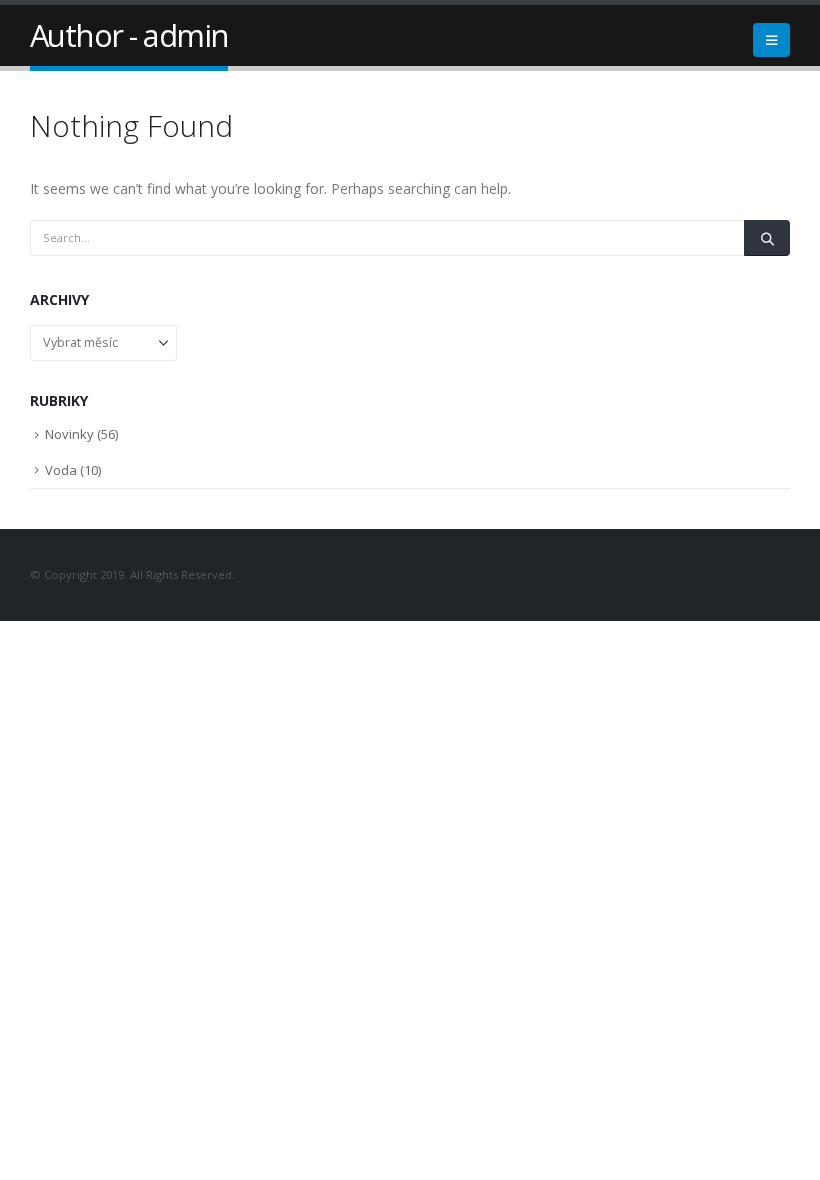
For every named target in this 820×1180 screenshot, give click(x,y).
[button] (771, 40)
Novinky (69, 434)
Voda (61, 470)
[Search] (767, 238)
